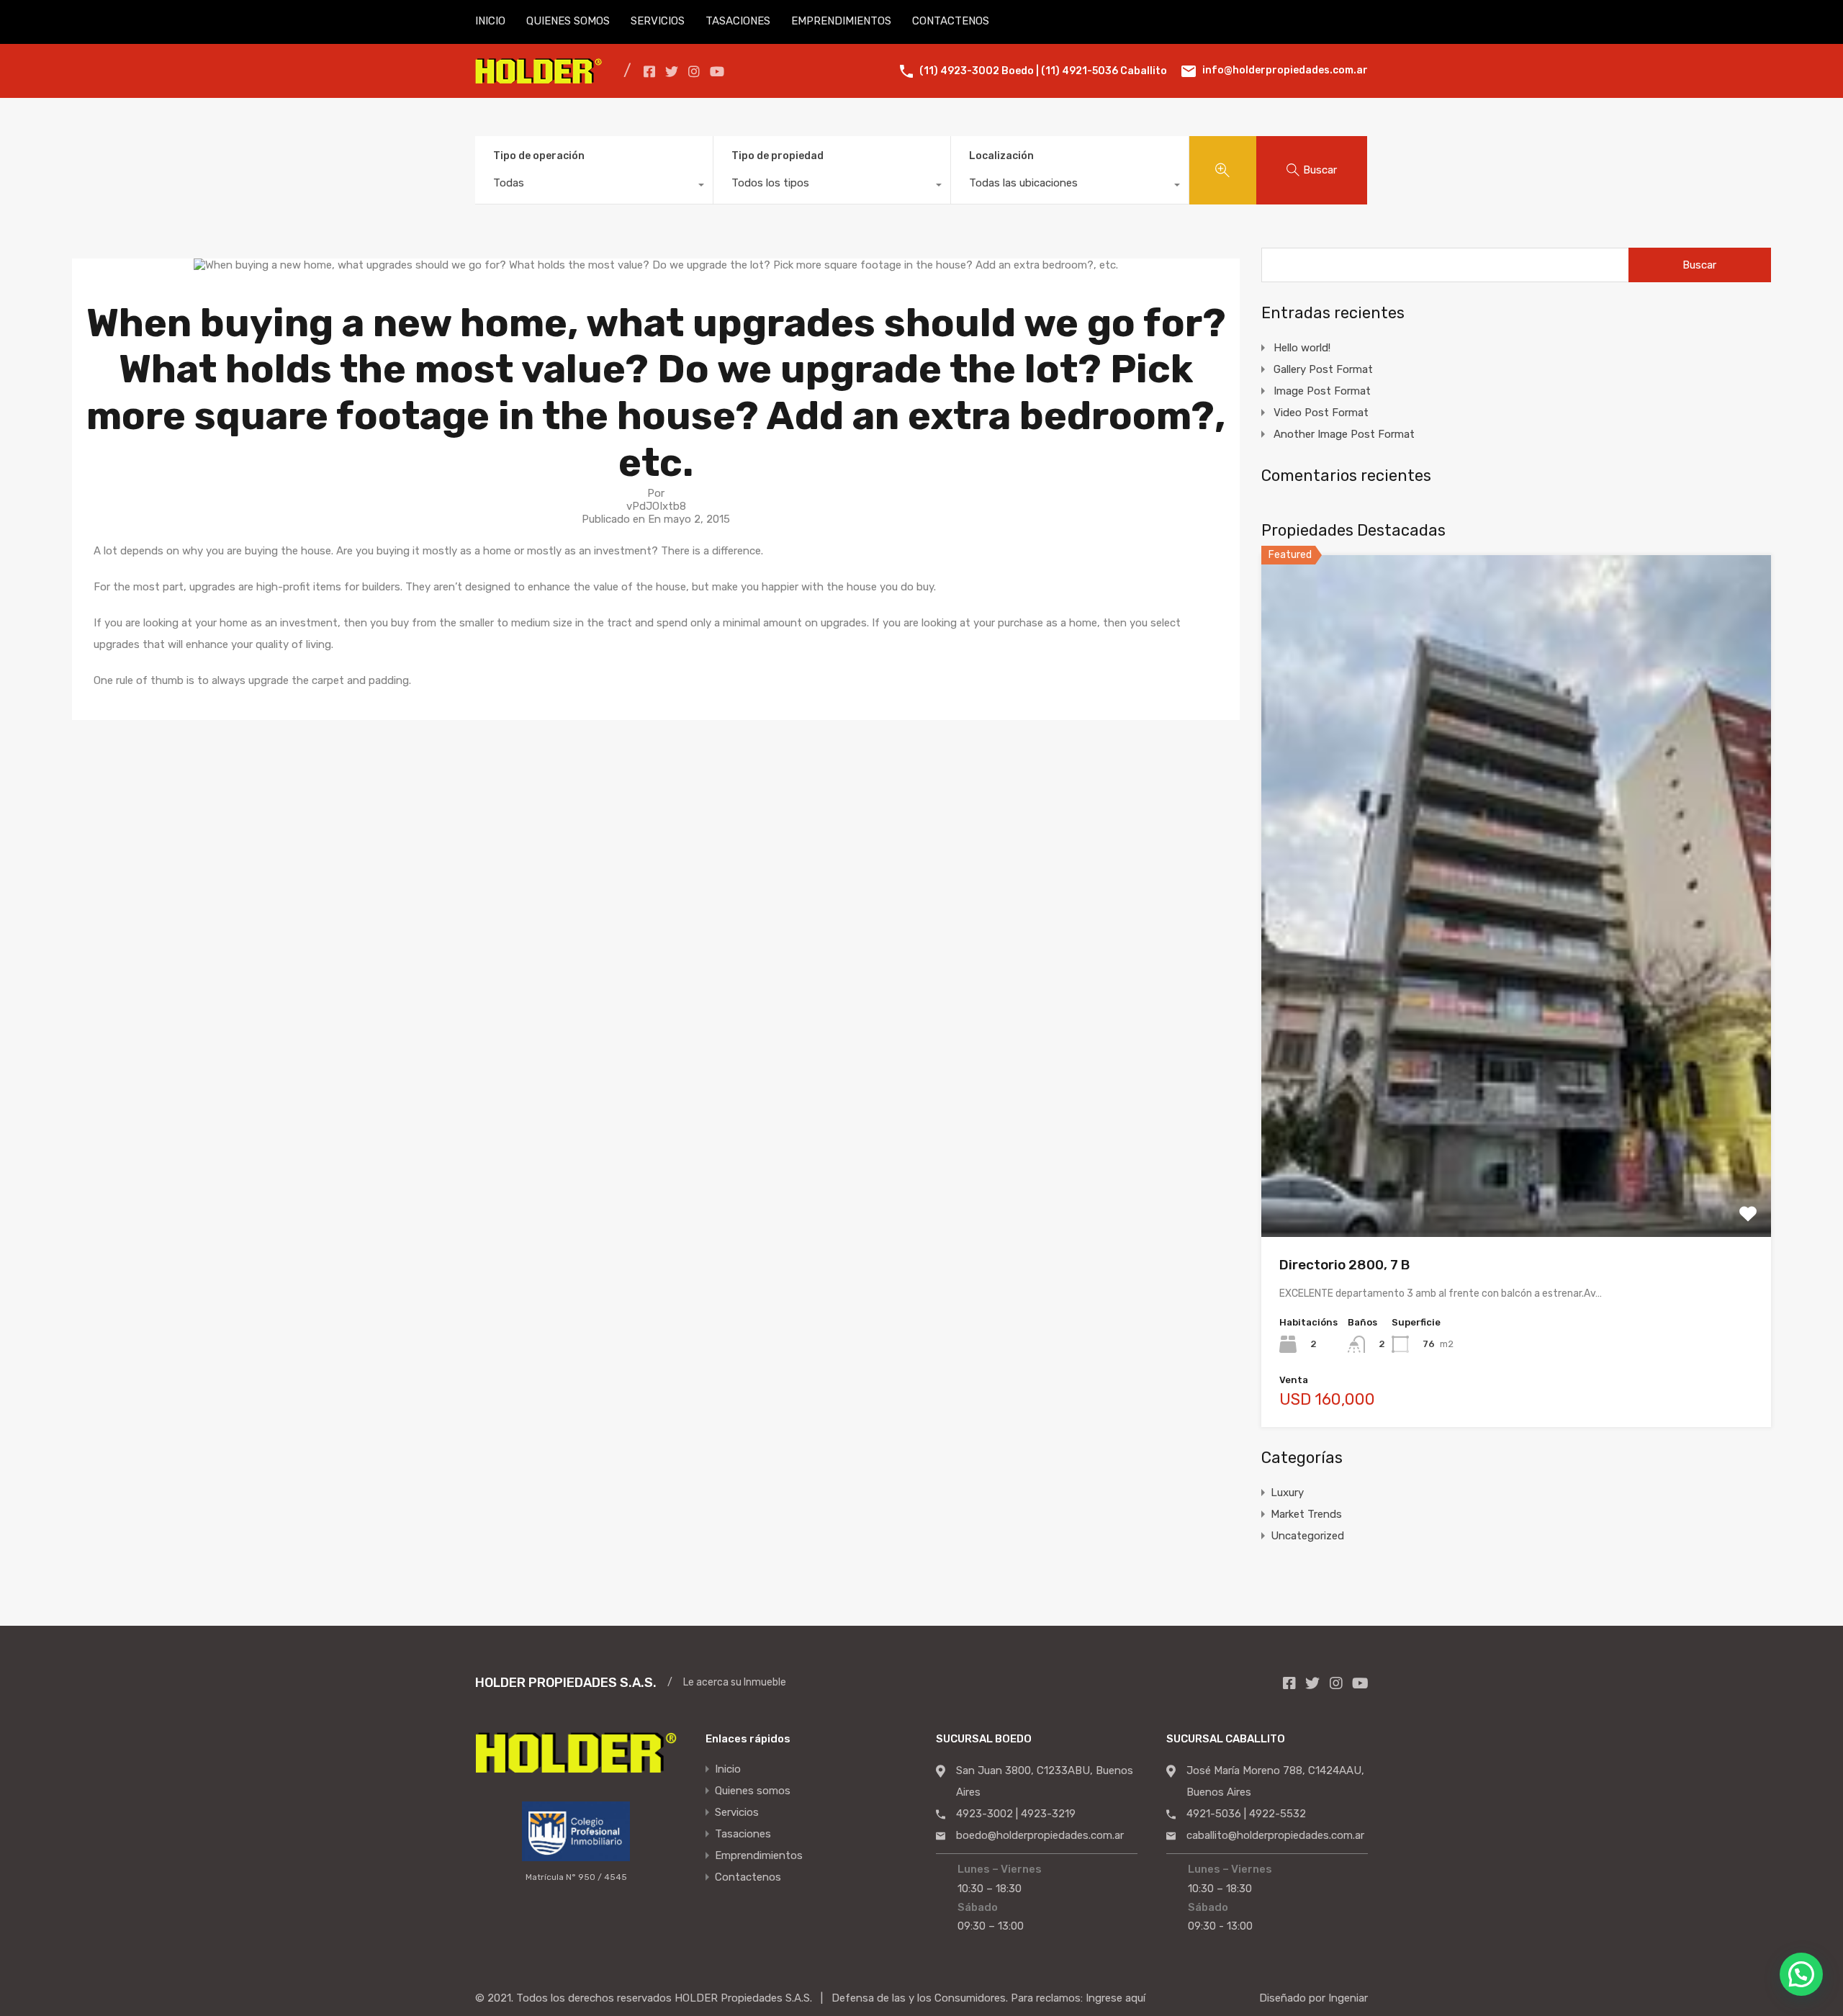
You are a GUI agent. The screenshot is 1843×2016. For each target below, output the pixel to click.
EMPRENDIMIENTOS (841, 21)
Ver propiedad (1517, 1101)
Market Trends (1306, 1514)
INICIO (490, 21)
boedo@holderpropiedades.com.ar (1040, 1835)
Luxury (1287, 1493)
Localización (1001, 156)
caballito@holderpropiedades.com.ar (1275, 1835)
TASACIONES (738, 21)
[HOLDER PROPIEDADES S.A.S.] (539, 77)
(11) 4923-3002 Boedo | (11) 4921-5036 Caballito (1043, 71)
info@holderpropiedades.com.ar (1285, 70)
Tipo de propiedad (778, 156)
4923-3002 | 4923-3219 (1016, 1814)
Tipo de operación (539, 156)
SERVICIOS (658, 21)
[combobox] (594, 186)
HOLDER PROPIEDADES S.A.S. (566, 1683)
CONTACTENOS (951, 21)
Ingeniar (1348, 1998)
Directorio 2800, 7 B (1344, 1265)
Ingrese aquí (1116, 1998)
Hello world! (1302, 348)
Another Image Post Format (1344, 434)
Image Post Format (1322, 391)
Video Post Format (1321, 413)
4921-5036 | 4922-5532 (1246, 1814)
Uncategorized (1307, 1536)
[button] (1801, 1974)
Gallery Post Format (1323, 369)
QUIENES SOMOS (568, 21)
